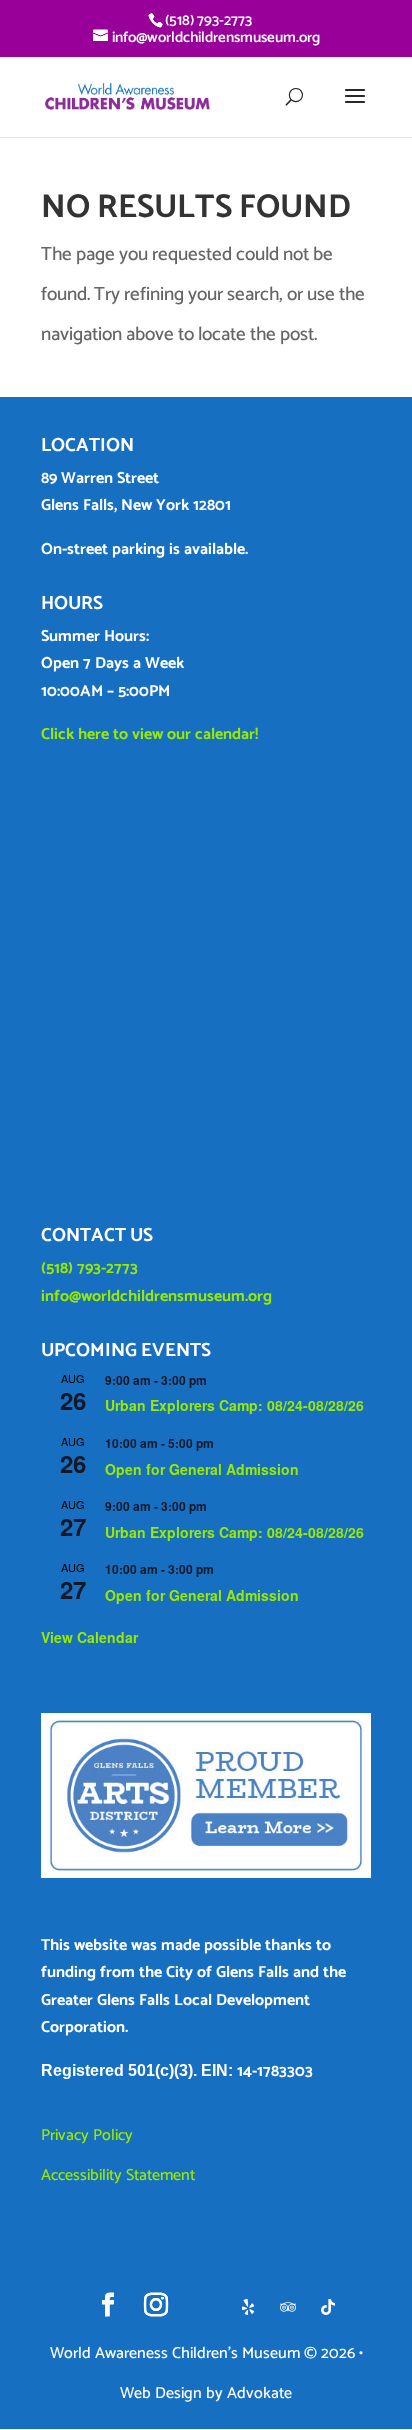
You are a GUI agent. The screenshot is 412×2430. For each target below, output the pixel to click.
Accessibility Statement (118, 2175)
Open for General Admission (202, 1469)
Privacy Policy (87, 2135)
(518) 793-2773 (89, 1268)
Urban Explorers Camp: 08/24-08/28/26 (234, 1405)
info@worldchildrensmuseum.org (156, 1296)
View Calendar (89, 1637)
